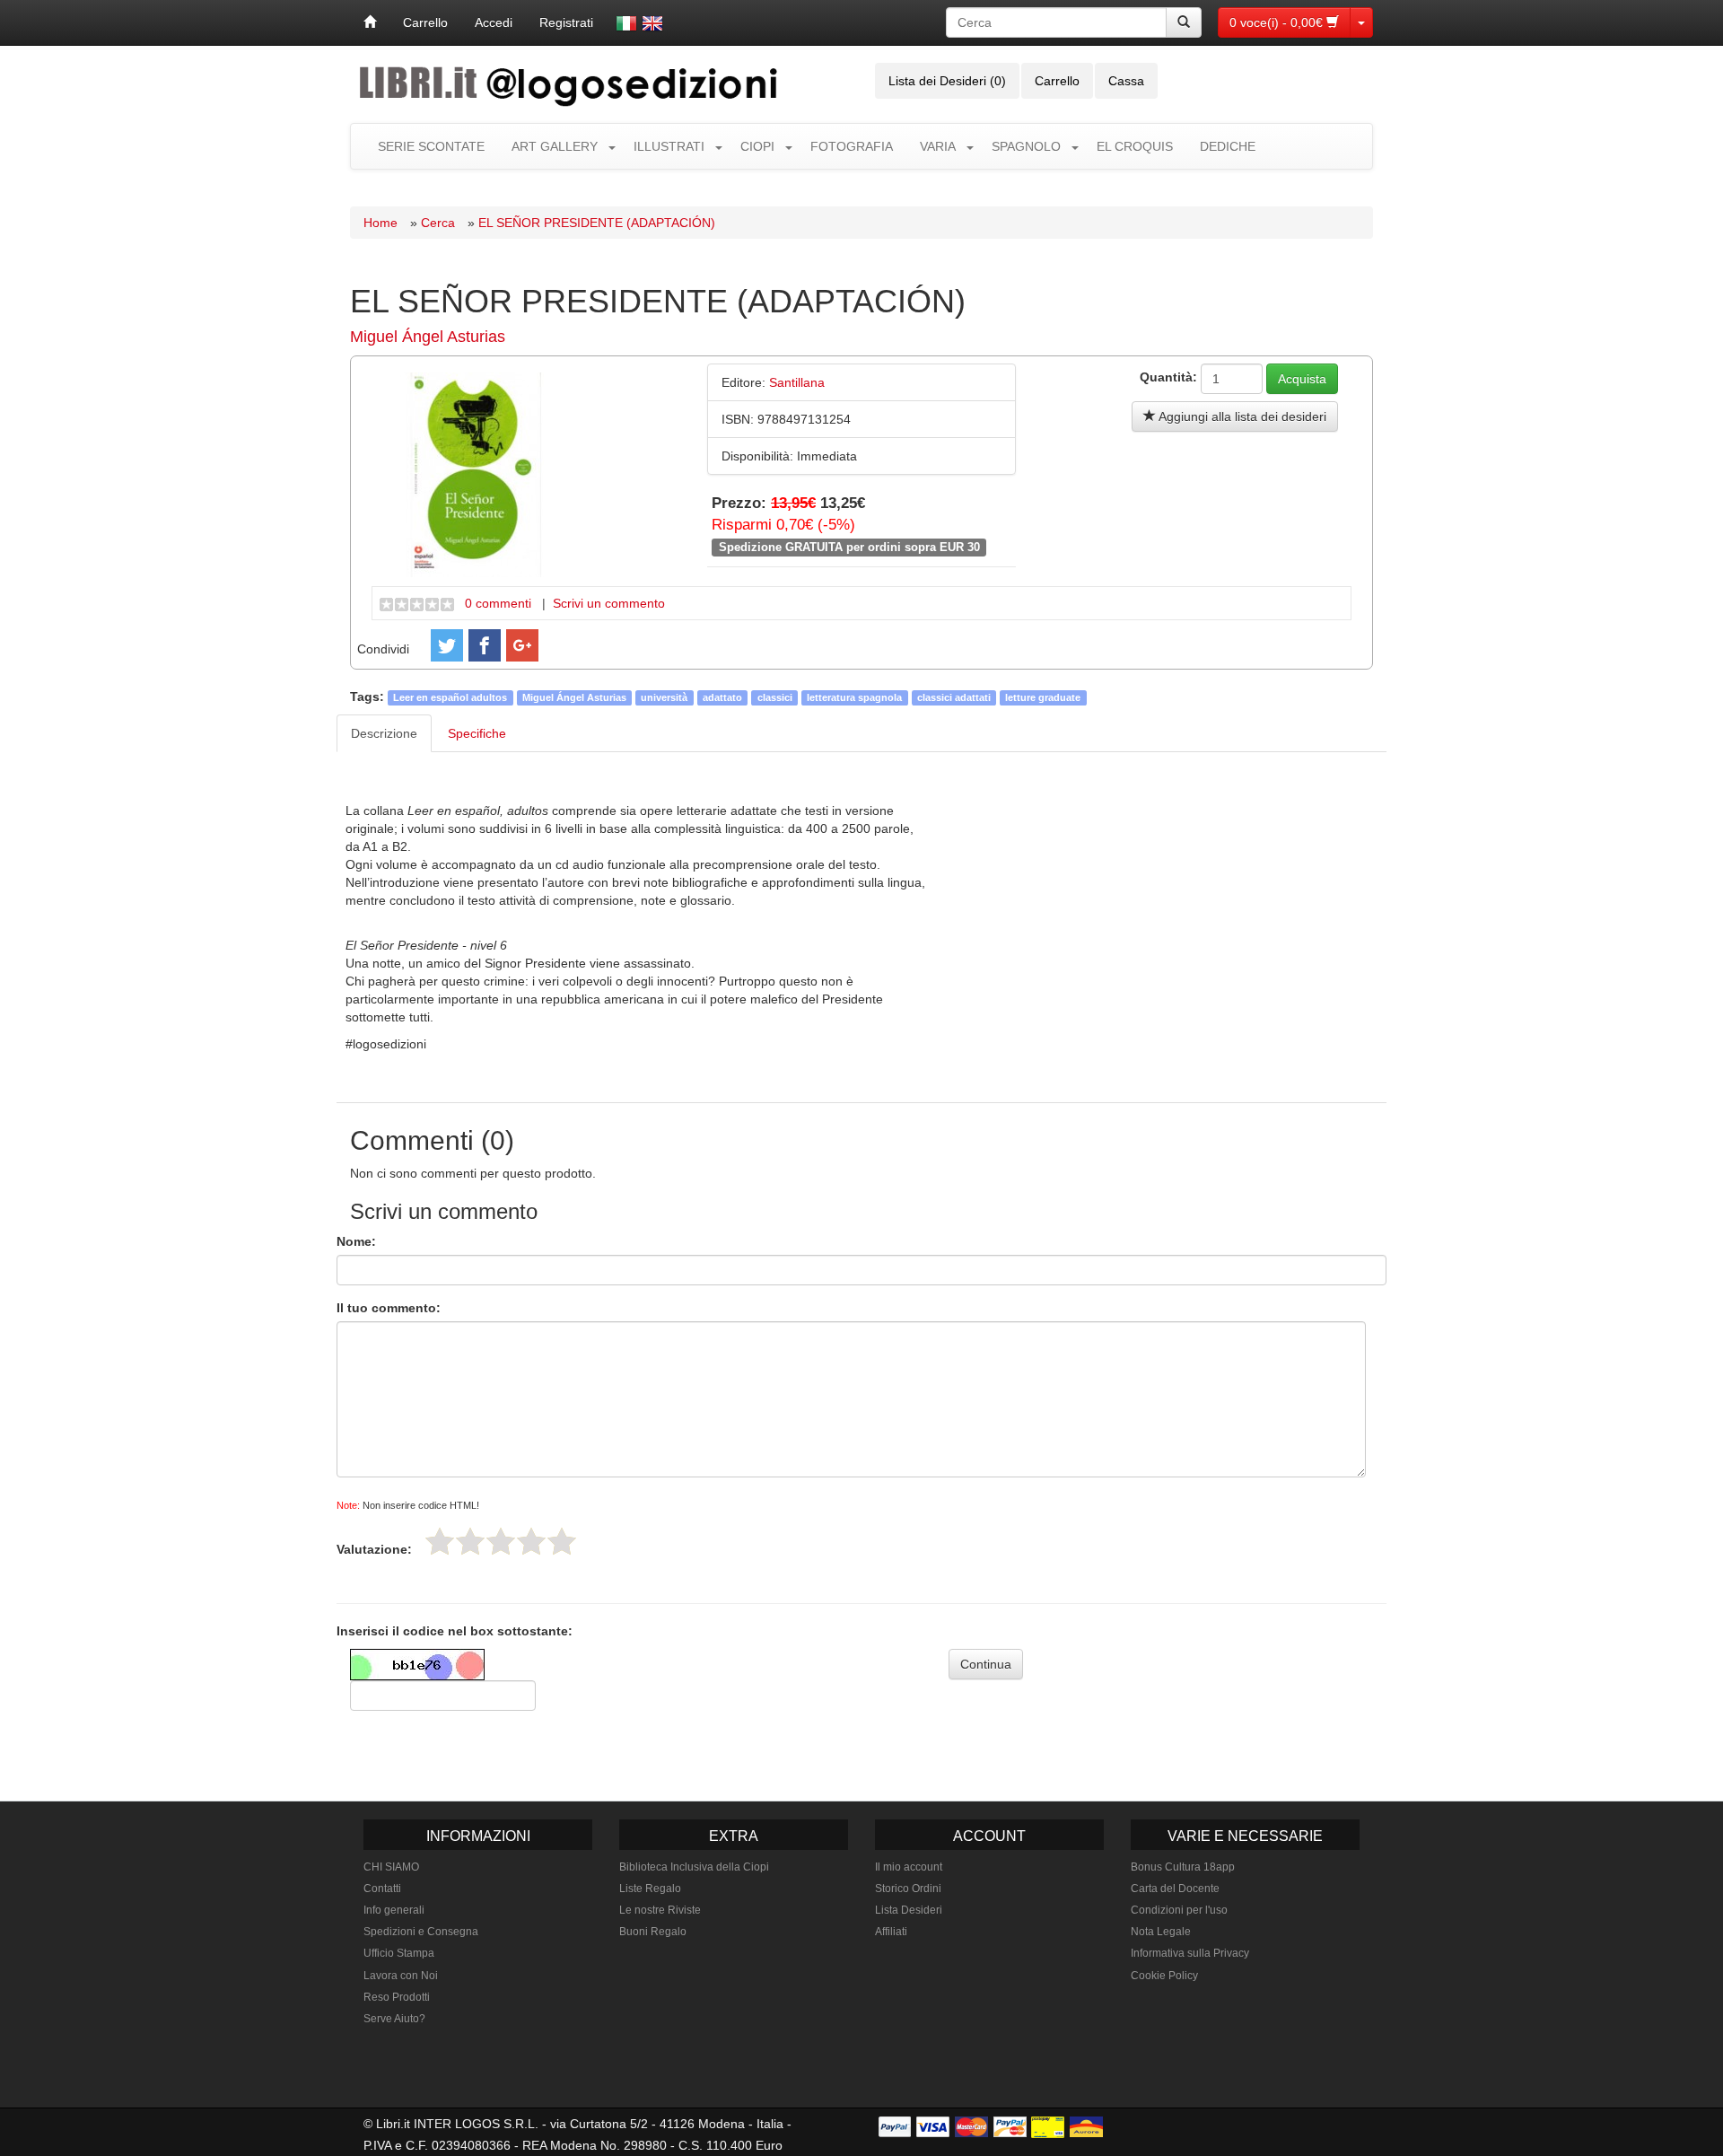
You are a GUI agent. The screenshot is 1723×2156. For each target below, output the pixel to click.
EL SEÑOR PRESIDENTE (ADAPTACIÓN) (597, 223)
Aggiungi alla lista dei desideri (1241, 416)
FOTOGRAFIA (852, 146)
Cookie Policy (1164, 1976)
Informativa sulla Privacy (1190, 1953)
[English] (652, 23)
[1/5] (440, 1541)
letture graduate (1043, 697)
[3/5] (501, 1541)
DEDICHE (1228, 146)
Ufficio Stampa (399, 1953)
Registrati (566, 22)
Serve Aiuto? (394, 2019)
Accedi (494, 22)
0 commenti (498, 603)
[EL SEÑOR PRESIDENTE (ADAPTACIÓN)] (474, 473)
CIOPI (757, 146)
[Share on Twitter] (447, 645)
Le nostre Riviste (660, 1910)
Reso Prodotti (397, 1997)
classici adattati (954, 697)
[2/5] (470, 1541)
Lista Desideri (909, 1910)
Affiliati (891, 1932)
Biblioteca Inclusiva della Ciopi (694, 1867)
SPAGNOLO (1026, 146)
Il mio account (909, 1867)
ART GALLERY (555, 146)
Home (380, 223)
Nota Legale (1161, 1932)
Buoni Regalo (653, 1932)
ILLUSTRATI (669, 146)
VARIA (938, 146)
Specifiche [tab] (477, 733)
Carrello (425, 22)
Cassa (1126, 81)
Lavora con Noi (401, 1976)
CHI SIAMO (391, 1867)
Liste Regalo (650, 1889)
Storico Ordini (908, 1889)
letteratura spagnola (854, 697)
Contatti (382, 1889)
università (664, 697)
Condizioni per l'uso (1179, 1910)
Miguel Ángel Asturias (428, 337)
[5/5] (562, 1541)
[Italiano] (626, 23)
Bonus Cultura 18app (1183, 1867)
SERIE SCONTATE (431, 146)
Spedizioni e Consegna (421, 1932)
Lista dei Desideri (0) (947, 81)
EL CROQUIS (1135, 146)
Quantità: (1168, 377)
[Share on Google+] (522, 645)
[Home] (370, 22)
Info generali (394, 1910)
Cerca (438, 223)
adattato (722, 697)
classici (775, 697)
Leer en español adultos (450, 697)
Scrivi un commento (609, 603)
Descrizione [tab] (384, 733)
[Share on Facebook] (485, 645)
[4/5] (531, 1541)
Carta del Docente (1175, 1889)
